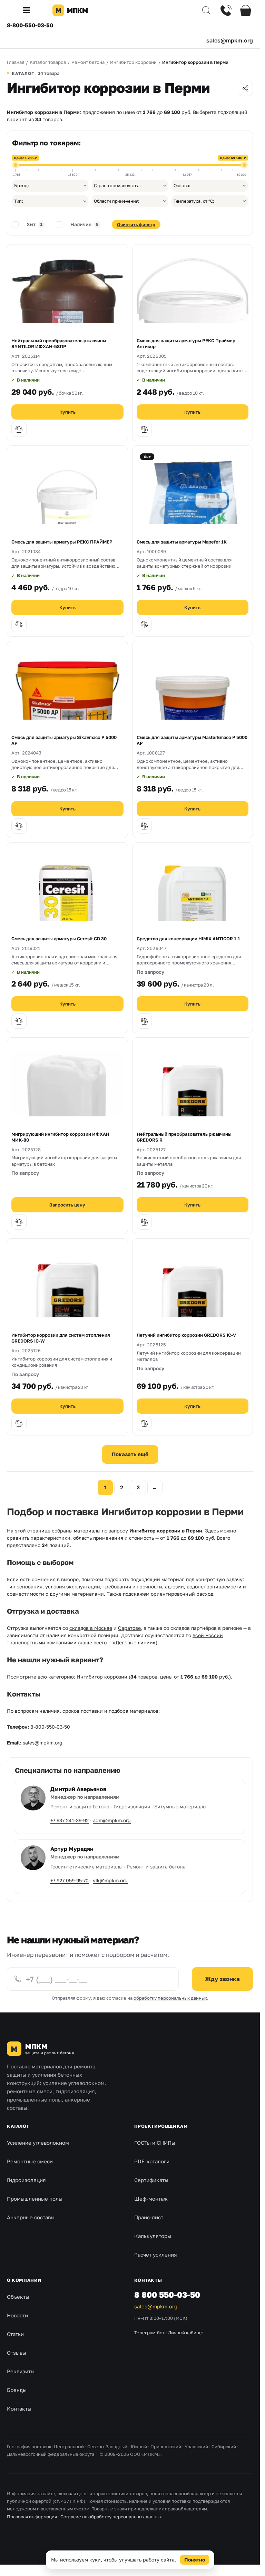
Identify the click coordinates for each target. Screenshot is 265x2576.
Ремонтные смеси (30, 2161)
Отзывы (17, 2353)
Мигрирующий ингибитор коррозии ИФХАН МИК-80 (60, 1137)
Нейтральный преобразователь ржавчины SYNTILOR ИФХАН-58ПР (59, 343)
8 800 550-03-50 (167, 2295)
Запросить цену (67, 1205)
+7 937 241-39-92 (70, 1820)
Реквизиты (21, 2371)
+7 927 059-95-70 (70, 1880)
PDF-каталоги (152, 2161)
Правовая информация (32, 2517)
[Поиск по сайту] (206, 10)
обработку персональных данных (170, 1998)
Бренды (17, 2390)
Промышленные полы (35, 2199)
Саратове (129, 1628)
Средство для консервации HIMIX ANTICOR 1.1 (188, 939)
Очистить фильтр (136, 224)
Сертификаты (151, 2180)
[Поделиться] (245, 88)
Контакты (19, 2409)
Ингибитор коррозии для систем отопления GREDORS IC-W (61, 1338)
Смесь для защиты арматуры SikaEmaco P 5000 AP (64, 740)
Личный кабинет (186, 2333)
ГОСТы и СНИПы (155, 2143)
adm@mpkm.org (112, 1820)
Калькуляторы (153, 2236)
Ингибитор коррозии (102, 1677)
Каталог (18, 2126)
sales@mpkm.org (230, 40)
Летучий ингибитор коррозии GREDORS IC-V (186, 1335)
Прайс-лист (149, 2217)
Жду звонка (222, 1979)
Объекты (18, 2297)
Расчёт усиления (156, 2255)
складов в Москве (91, 1628)
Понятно (195, 2560)
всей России (208, 1635)
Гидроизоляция (26, 2180)
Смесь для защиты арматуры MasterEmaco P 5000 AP (192, 740)
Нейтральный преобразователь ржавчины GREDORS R (184, 1137)
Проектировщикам (161, 2126)
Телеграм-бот (149, 2333)
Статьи (15, 2334)
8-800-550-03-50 (30, 25)
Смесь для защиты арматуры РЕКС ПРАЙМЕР (62, 542)
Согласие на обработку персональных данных (111, 2517)
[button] (29, 10)
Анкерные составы (31, 2217)
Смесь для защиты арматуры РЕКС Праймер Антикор (186, 343)
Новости (17, 2315)
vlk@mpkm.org (110, 1880)
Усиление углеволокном (38, 2143)
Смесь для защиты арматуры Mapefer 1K (182, 542)
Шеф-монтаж (151, 2199)
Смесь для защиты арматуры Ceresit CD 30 (59, 939)
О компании (24, 2280)
